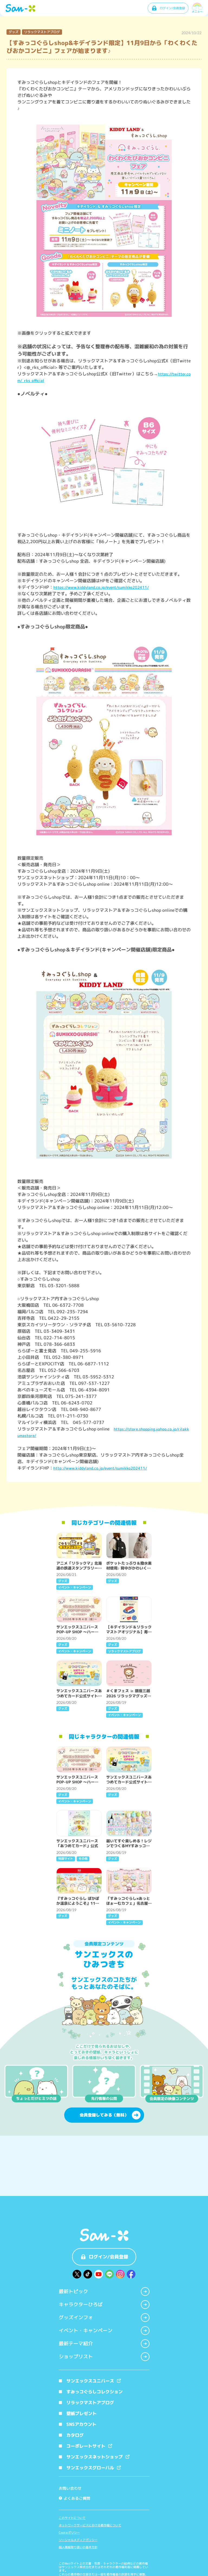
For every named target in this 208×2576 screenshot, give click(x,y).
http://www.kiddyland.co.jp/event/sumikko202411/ (100, 1468)
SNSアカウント (81, 2424)
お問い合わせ (70, 2488)
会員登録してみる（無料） (104, 2115)
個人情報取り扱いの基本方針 (78, 2547)
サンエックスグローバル (90, 2468)
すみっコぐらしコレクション (95, 2392)
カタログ (75, 2435)
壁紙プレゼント (82, 2413)
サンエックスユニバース (90, 2381)
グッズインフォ (76, 2317)
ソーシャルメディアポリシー (78, 2540)
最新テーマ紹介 (76, 2344)
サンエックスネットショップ (95, 2457)
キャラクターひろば (81, 2304)
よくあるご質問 (75, 2498)
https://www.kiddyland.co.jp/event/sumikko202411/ (101, 587)
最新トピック (73, 2291)
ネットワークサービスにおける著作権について (90, 2525)
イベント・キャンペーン (86, 2330)
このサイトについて (72, 2518)
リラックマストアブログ (90, 2403)
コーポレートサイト (86, 2446)
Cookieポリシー (69, 2533)
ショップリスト (76, 2357)
